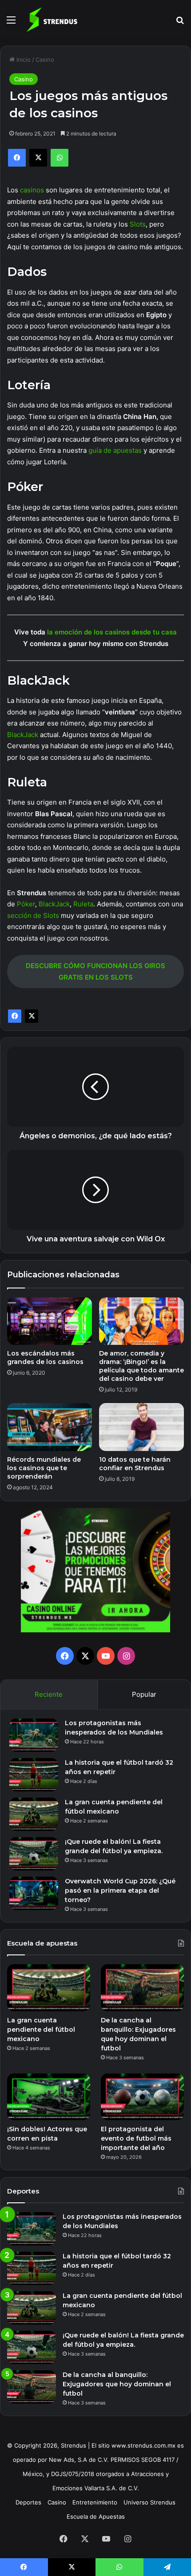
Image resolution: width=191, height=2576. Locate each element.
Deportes (28, 2502)
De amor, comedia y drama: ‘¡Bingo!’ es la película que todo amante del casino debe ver (141, 1366)
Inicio (23, 60)
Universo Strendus (149, 2502)
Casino (45, 60)
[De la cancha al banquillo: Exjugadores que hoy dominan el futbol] (142, 1988)
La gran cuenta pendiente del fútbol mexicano (41, 2030)
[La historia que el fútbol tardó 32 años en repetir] (34, 1775)
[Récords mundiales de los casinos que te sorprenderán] (50, 1427)
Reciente (49, 1694)
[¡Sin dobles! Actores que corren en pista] (49, 2097)
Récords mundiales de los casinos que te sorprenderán (44, 1468)
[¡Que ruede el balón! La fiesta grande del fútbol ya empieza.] (34, 1854)
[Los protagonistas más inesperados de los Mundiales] (34, 1735)
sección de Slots (33, 915)
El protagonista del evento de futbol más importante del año (136, 2138)
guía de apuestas (115, 450)
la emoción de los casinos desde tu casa (112, 632)
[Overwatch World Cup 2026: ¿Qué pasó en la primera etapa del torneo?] (34, 1893)
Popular (144, 1694)
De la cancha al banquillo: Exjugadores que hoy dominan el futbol (117, 2384)
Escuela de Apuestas (96, 2516)
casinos (32, 190)
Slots (138, 224)
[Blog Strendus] (52, 20)
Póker (26, 904)
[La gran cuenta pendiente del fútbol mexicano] (34, 1814)
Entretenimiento (95, 2502)
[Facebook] (15, 1016)
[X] (32, 1016)
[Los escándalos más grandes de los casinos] (50, 1321)
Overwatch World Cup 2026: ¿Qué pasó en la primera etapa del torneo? (120, 1890)
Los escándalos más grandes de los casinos (45, 1358)
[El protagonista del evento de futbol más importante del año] (142, 2097)
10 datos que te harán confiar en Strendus (135, 1464)
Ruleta (83, 904)
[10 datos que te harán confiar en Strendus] (141, 1427)
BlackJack (23, 735)
